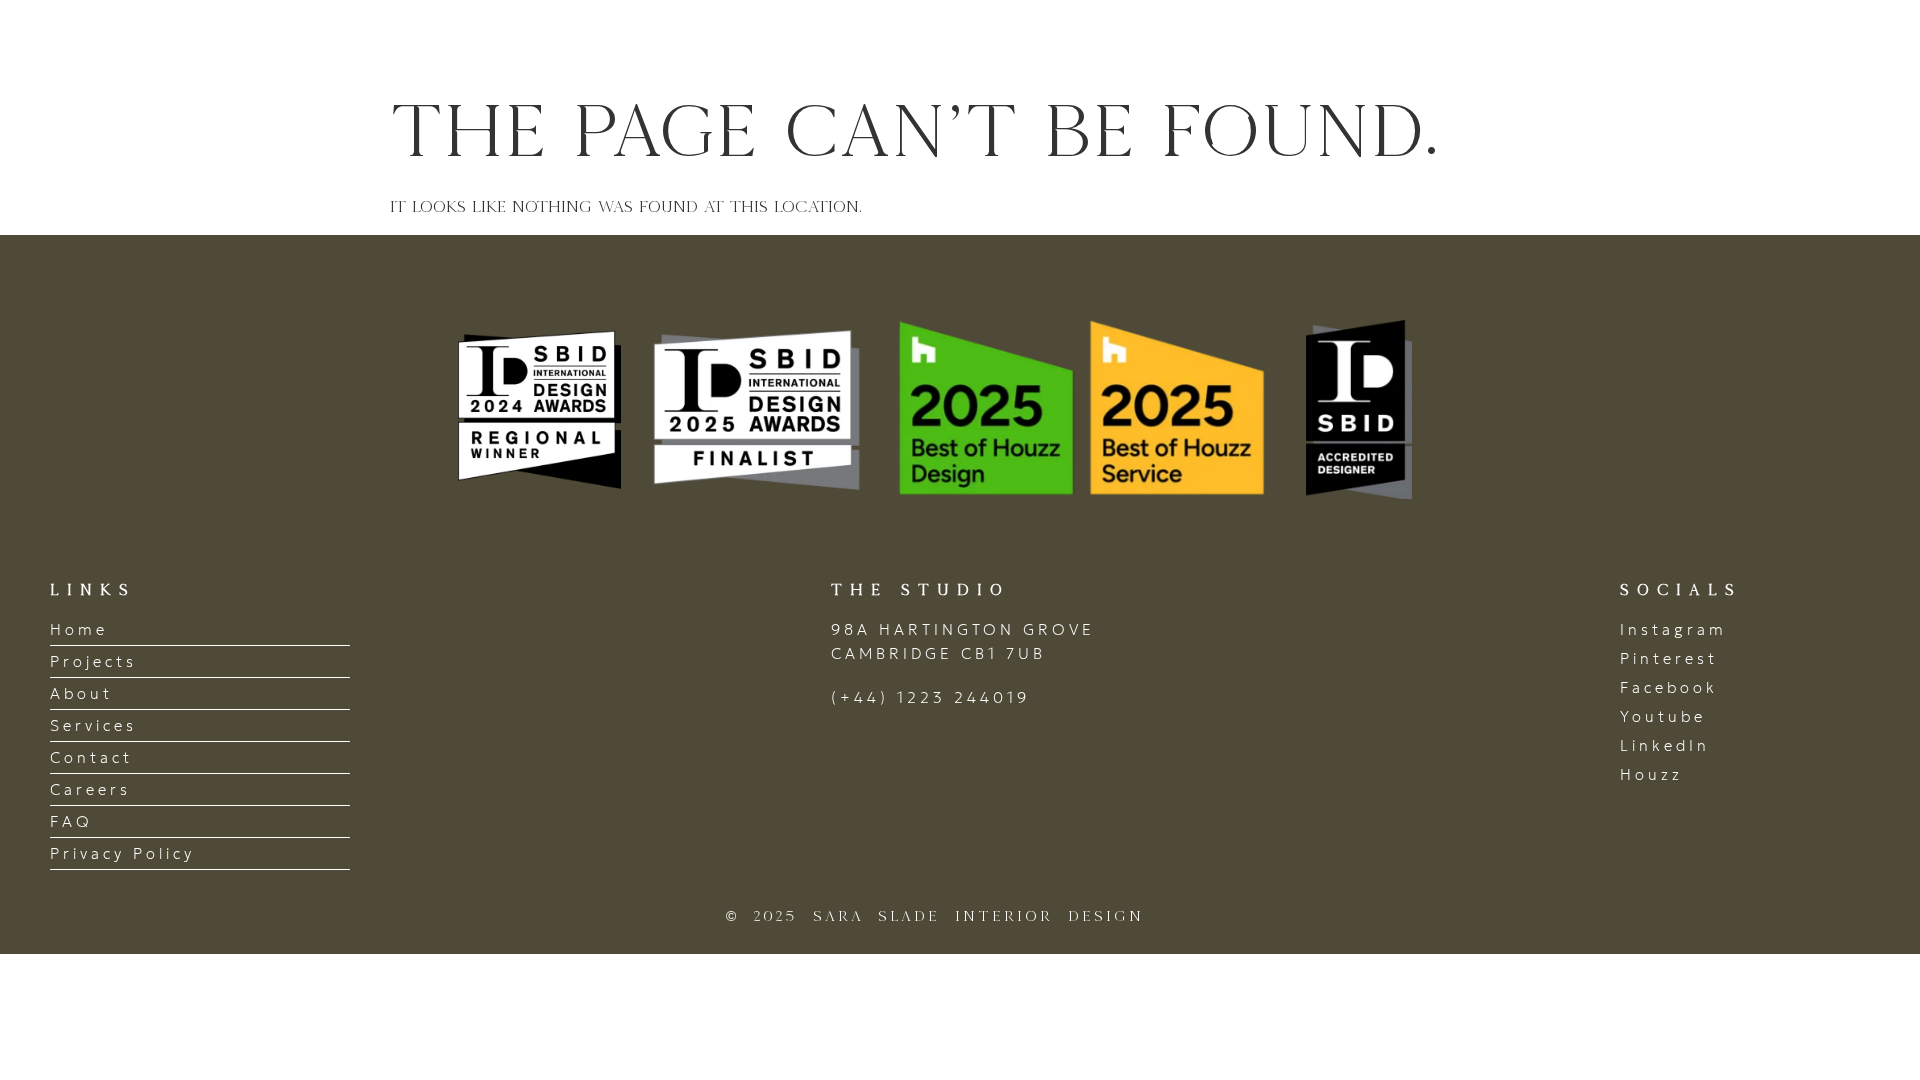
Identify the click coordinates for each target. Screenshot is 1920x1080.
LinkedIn (1665, 745)
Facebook (1669, 687)
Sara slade (159, 43)
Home (1192, 43)
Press (1681, 43)
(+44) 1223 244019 (930, 697)
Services (1562, 43)
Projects (1313, 43)
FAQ (71, 821)
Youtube (1663, 716)
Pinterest (1669, 658)
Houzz (1651, 774)
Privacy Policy (122, 853)
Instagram (1673, 629)
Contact (1801, 43)
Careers (90, 789)
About (1438, 43)
